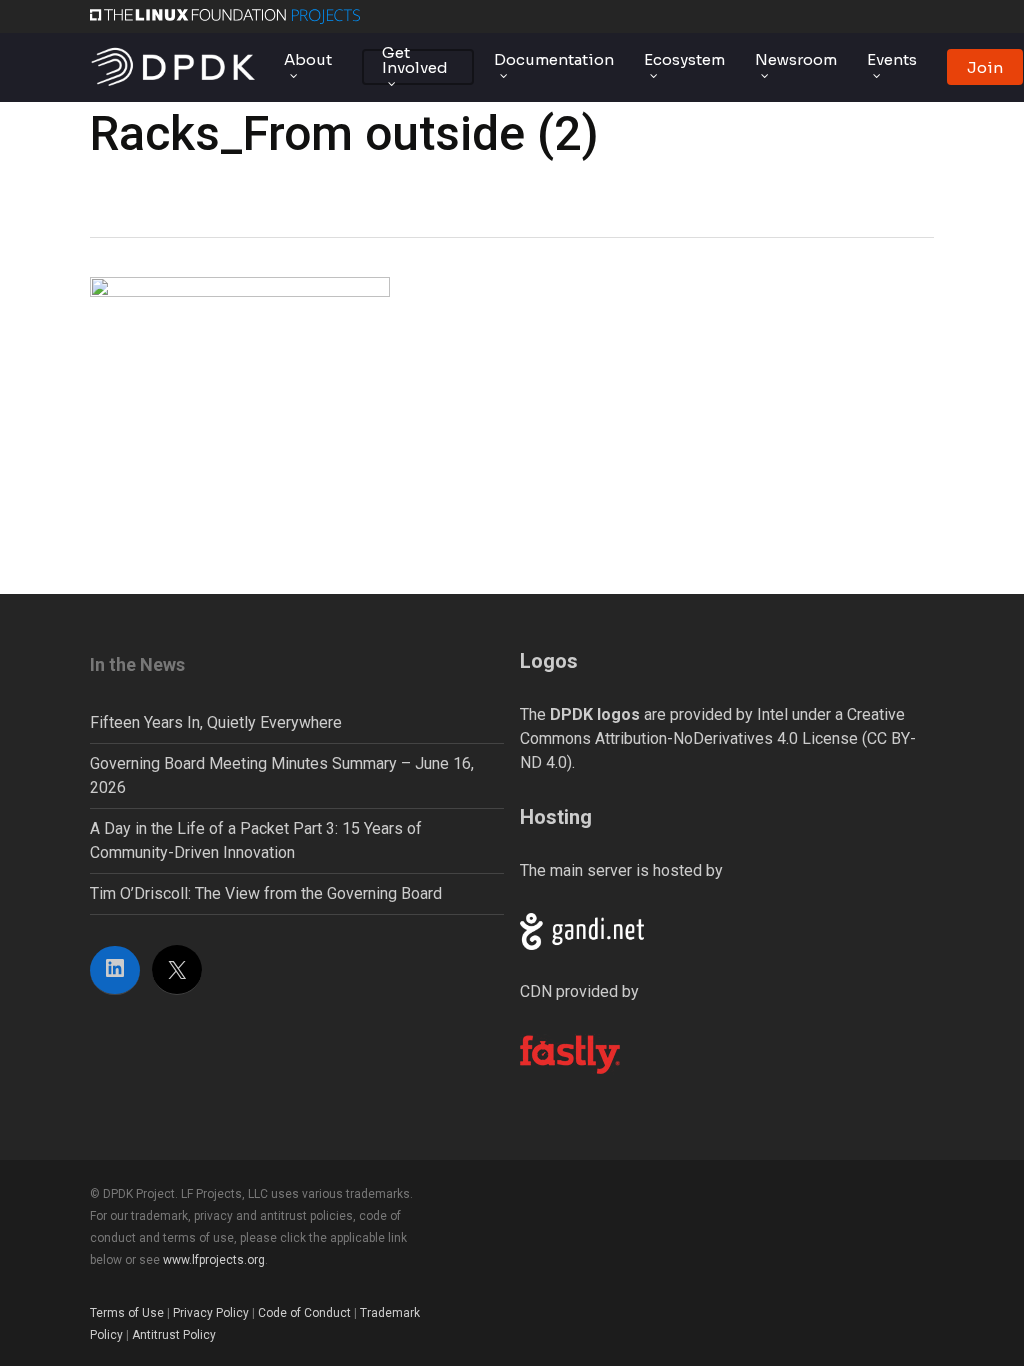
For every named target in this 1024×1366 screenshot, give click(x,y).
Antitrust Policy (174, 1335)
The (580, 714)
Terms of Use (127, 1313)
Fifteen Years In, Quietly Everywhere (216, 722)
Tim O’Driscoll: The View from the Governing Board (266, 893)
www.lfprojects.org (214, 1260)
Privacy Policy (211, 1313)
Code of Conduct (304, 1313)
